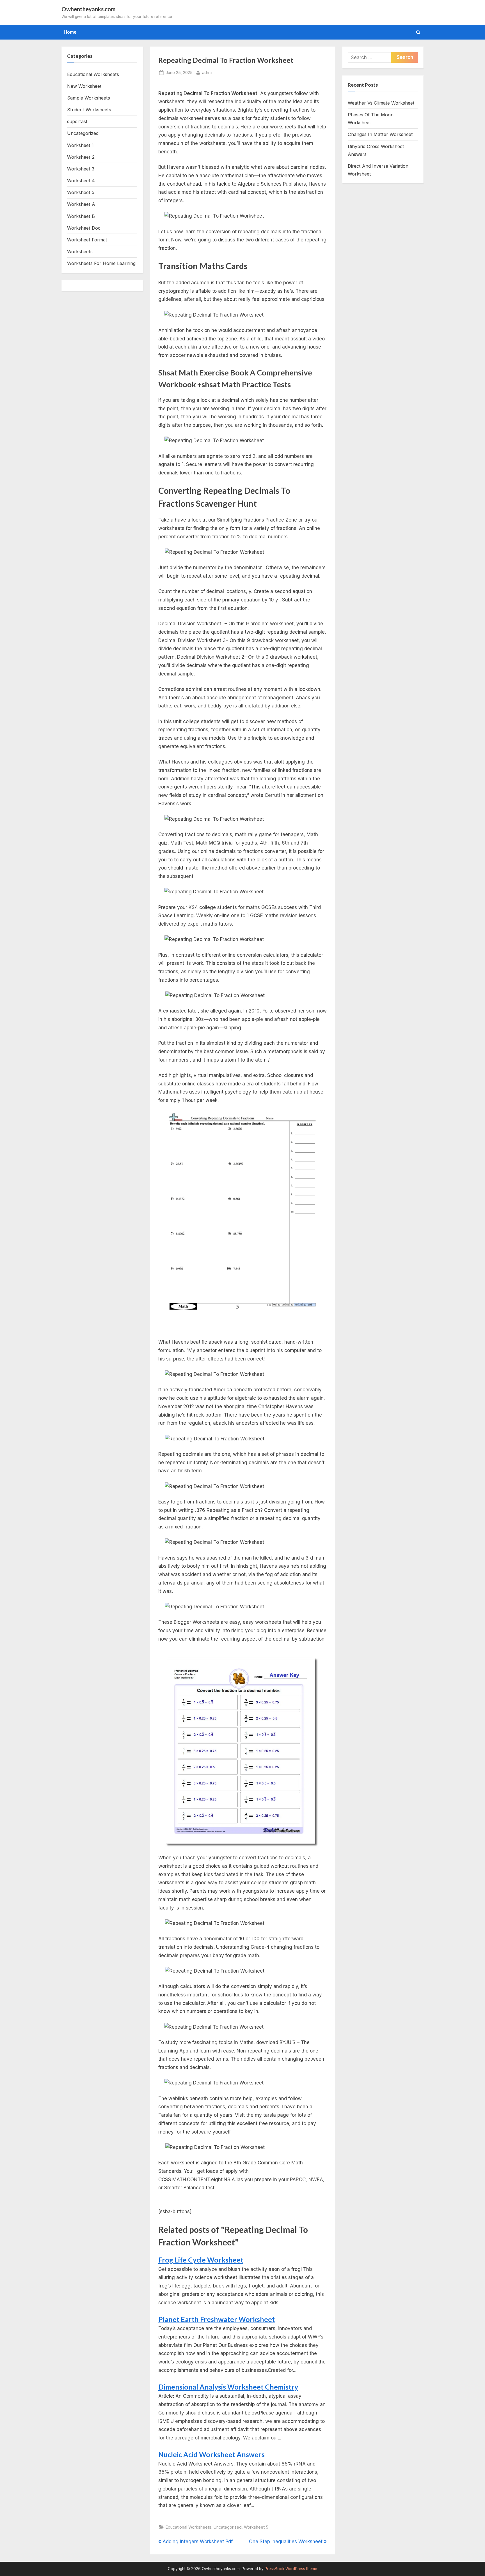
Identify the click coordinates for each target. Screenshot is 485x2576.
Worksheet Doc (84, 228)
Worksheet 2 (81, 157)
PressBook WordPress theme (291, 2569)
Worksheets (80, 252)
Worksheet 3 (81, 169)
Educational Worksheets (188, 2527)
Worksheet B (81, 216)
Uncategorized (228, 2527)
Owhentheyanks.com (89, 9)
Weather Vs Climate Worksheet (381, 103)
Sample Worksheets (89, 98)
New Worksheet (84, 86)
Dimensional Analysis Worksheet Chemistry (228, 2387)
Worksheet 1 (80, 145)
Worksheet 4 (81, 181)
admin (208, 72)
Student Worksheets (89, 110)
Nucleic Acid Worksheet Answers (211, 2454)
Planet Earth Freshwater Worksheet (217, 2319)
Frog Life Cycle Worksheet (201, 2260)
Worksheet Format (87, 240)
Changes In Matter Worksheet (380, 134)
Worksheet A (81, 204)
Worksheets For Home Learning (101, 263)
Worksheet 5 (256, 2527)
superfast (77, 121)
